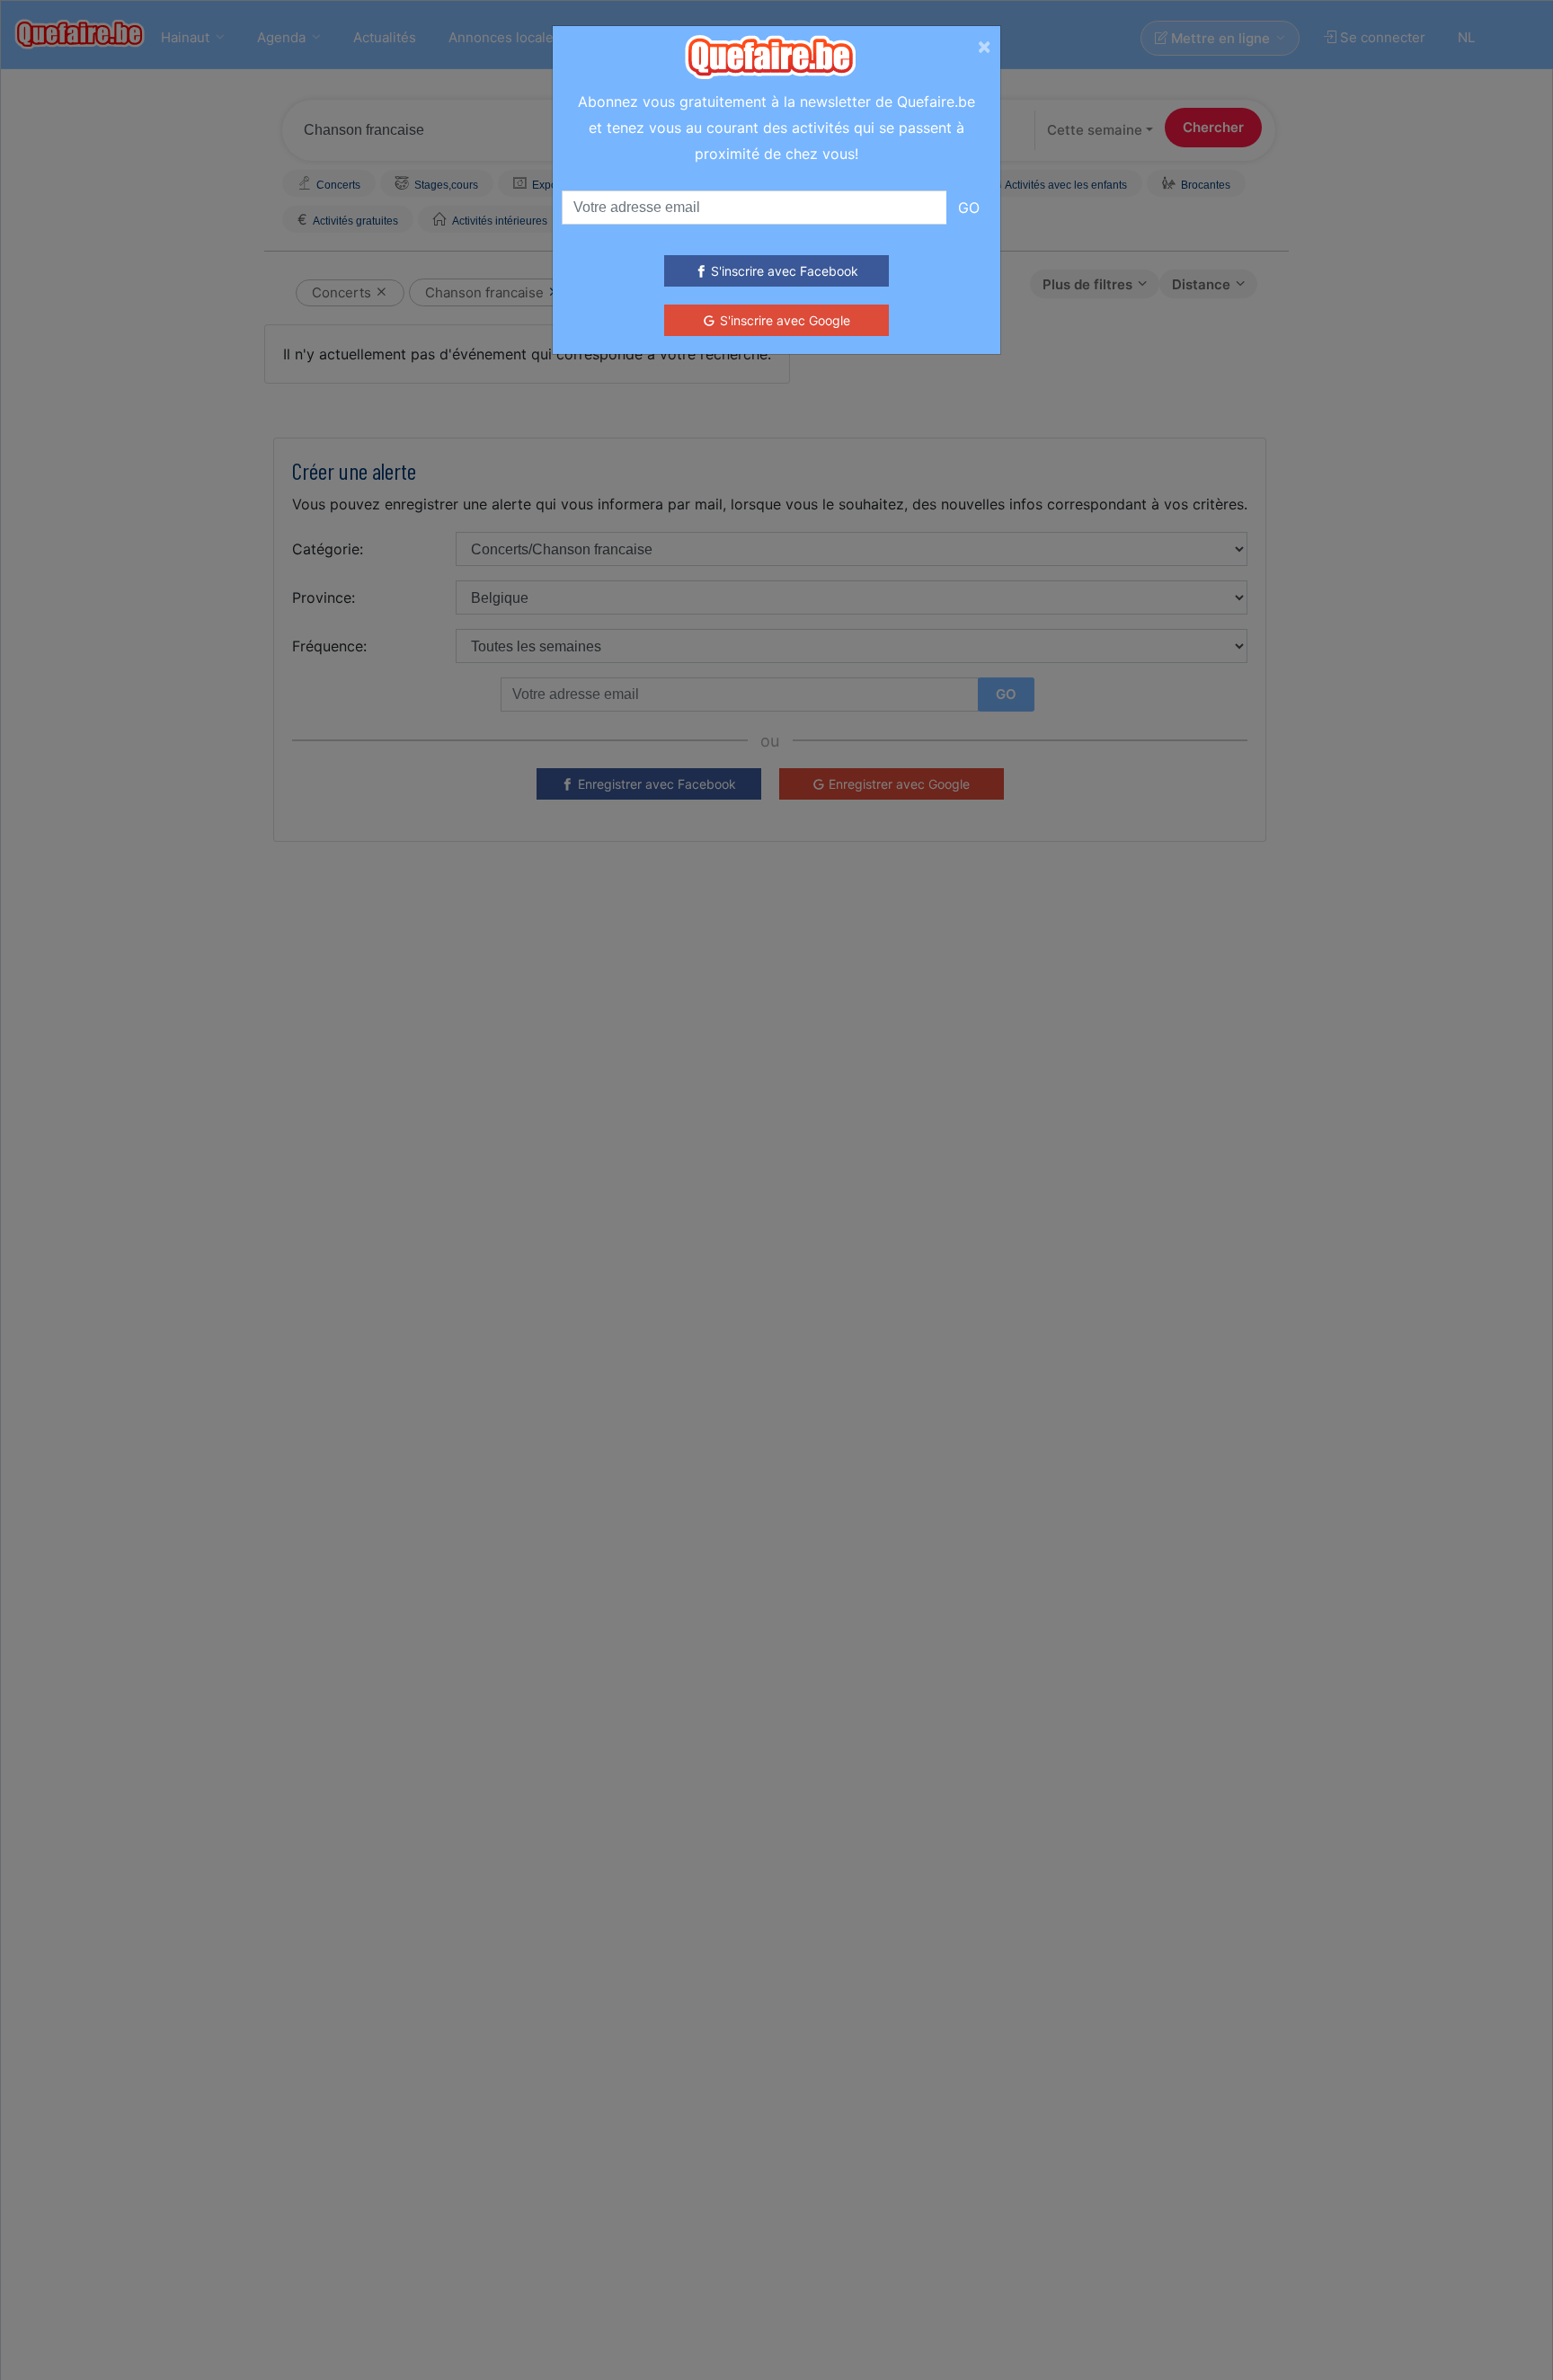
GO (969, 208)
